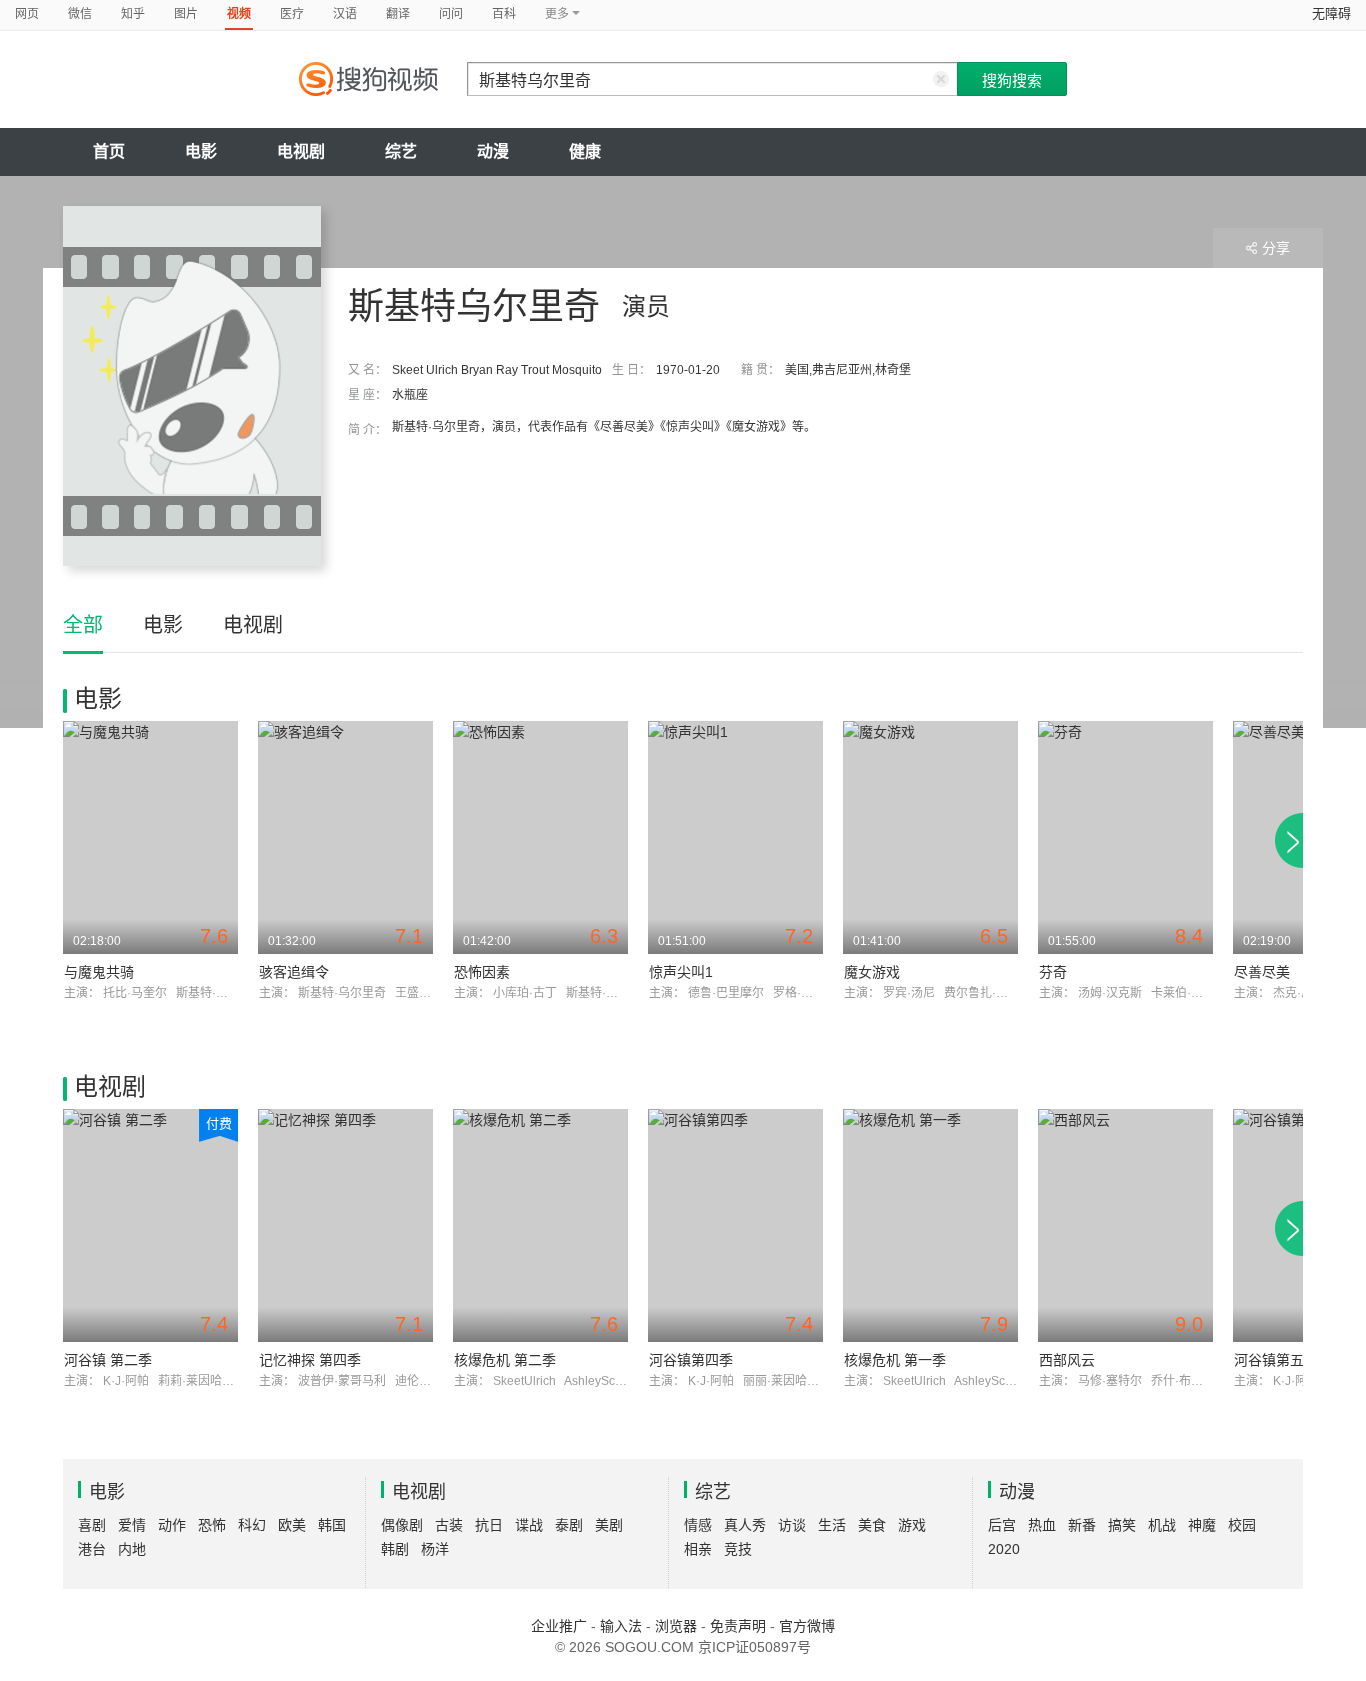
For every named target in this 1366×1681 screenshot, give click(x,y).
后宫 (1002, 1525)
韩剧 (395, 1549)
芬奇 (1053, 972)
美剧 (609, 1525)
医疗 (292, 14)
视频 (239, 14)
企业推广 (559, 1626)
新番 (1082, 1525)
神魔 (1202, 1525)
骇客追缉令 (294, 972)
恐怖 (212, 1525)
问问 (451, 14)
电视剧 (301, 151)
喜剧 (92, 1525)
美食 (872, 1525)
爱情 (132, 1525)
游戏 (912, 1525)
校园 (1242, 1525)
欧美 (292, 1525)
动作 (172, 1525)
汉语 (345, 14)
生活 (832, 1525)
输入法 (621, 1626)
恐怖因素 (482, 972)
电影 (201, 151)
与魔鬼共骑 (99, 972)
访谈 (792, 1525)
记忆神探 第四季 (310, 1360)
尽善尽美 (1262, 972)
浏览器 (676, 1626)
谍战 (529, 1525)
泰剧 (569, 1525)
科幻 (252, 1525)
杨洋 (435, 1549)
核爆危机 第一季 (895, 1360)
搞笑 (1122, 1525)
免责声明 (738, 1626)
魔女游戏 (872, 972)
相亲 (698, 1549)
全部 (83, 625)
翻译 (398, 14)
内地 (132, 1549)
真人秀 (745, 1525)
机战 (1162, 1525)
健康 (585, 151)
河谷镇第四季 (691, 1360)
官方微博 (807, 1626)
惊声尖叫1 (681, 972)
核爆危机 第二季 (505, 1360)
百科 (504, 14)
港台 (92, 1549)
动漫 (493, 151)
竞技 (738, 1549)
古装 (449, 1525)
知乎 (133, 14)
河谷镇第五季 (1276, 1360)
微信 (80, 14)
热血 (1042, 1525)
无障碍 (1331, 13)
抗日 (489, 1525)
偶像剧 (402, 1525)
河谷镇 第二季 (108, 1360)
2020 (1004, 1549)
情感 (698, 1525)
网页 (27, 14)
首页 (109, 151)
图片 (186, 14)
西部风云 (1067, 1360)
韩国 (332, 1525)
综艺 (401, 151)
